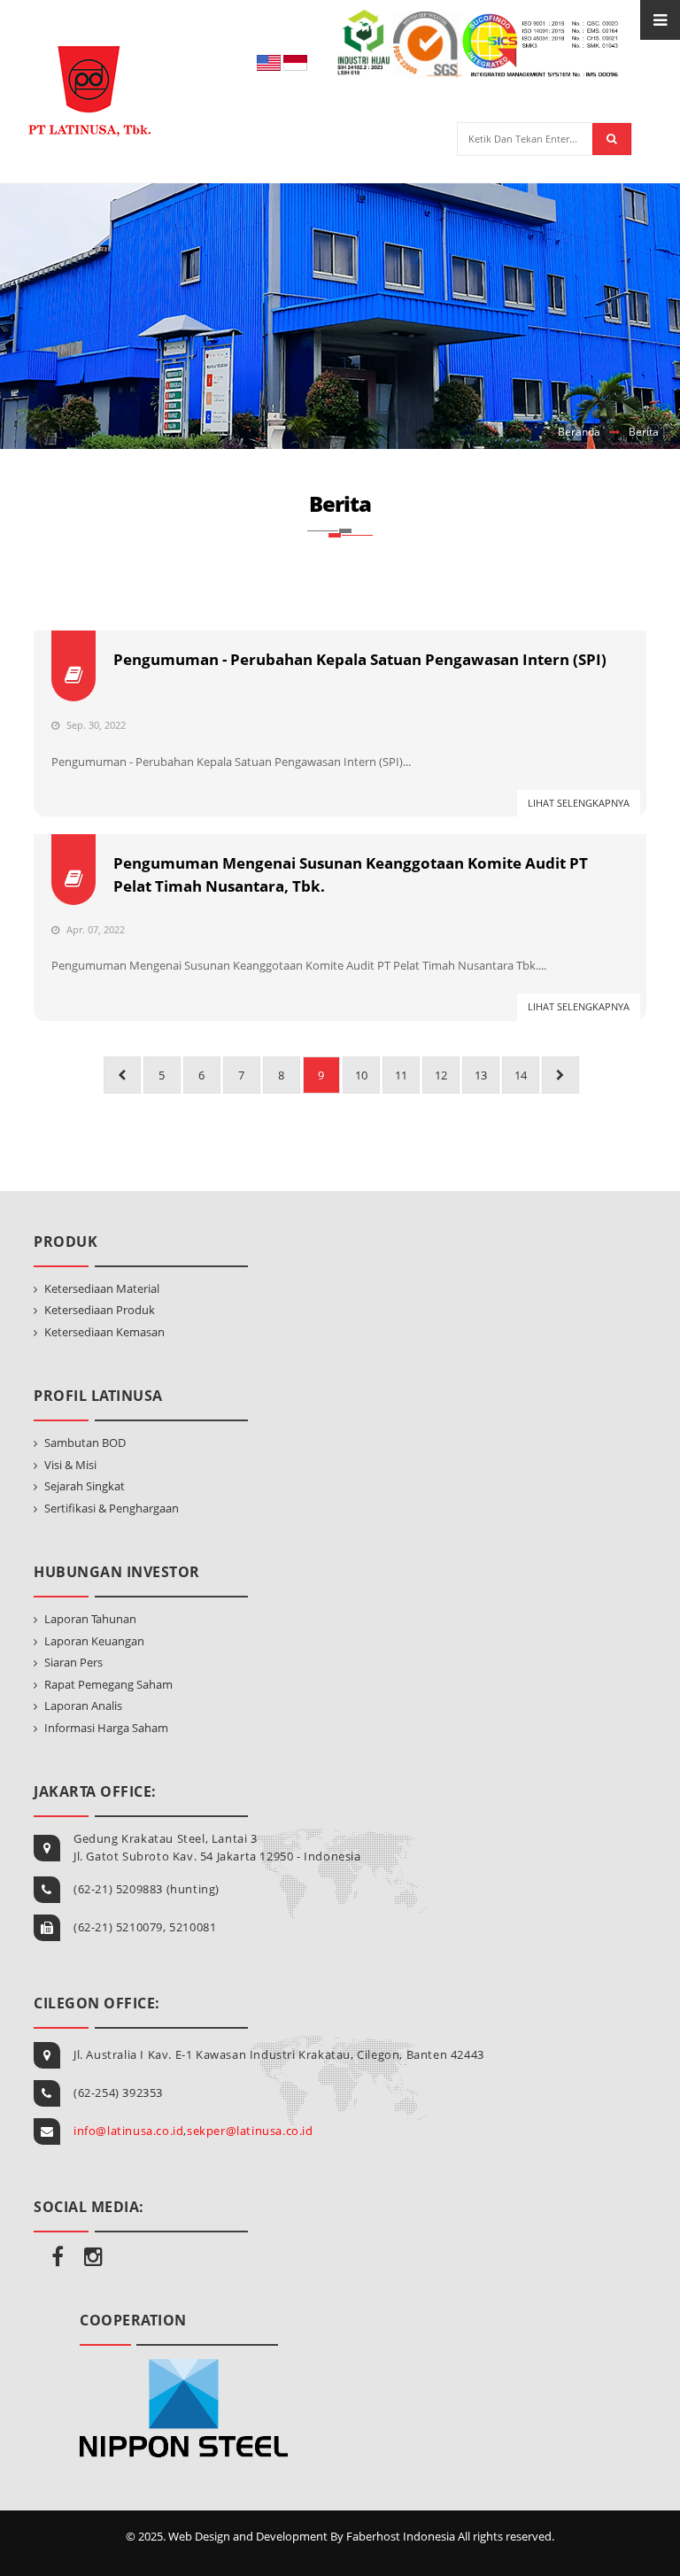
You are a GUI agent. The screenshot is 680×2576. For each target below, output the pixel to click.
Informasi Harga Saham (106, 1728)
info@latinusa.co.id (128, 2131)
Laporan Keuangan (94, 1641)
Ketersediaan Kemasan (104, 1332)
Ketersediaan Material (102, 1288)
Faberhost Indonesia (401, 2536)
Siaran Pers (73, 1662)
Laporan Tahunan (90, 1619)
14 (521, 1075)
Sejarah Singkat (85, 1486)
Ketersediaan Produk (100, 1310)
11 (401, 1075)
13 (481, 1075)
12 (441, 1075)
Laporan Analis (83, 1706)
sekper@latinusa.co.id (250, 2131)
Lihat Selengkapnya (579, 803)
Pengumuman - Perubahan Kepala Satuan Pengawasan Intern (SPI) (360, 659)
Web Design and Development (248, 2536)
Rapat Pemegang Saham (108, 1684)
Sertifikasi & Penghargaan (112, 1508)
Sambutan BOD (85, 1443)
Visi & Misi (70, 1465)
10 (361, 1075)
